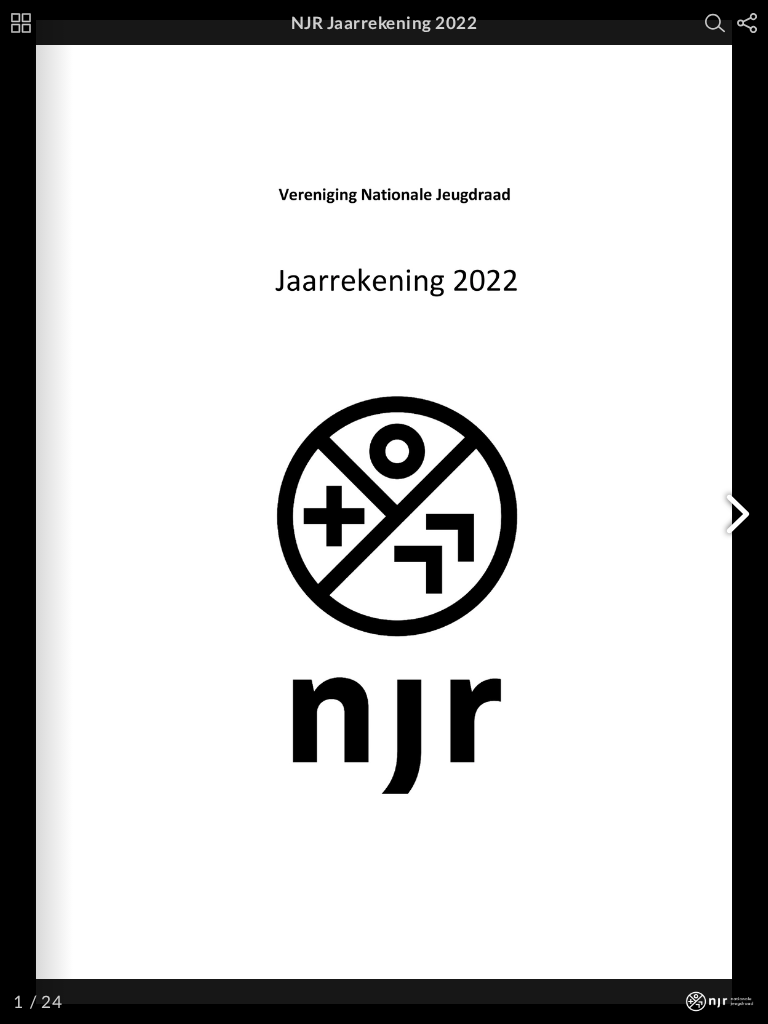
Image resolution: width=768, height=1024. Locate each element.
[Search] (715, 23)
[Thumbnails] (21, 23)
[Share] (747, 23)
